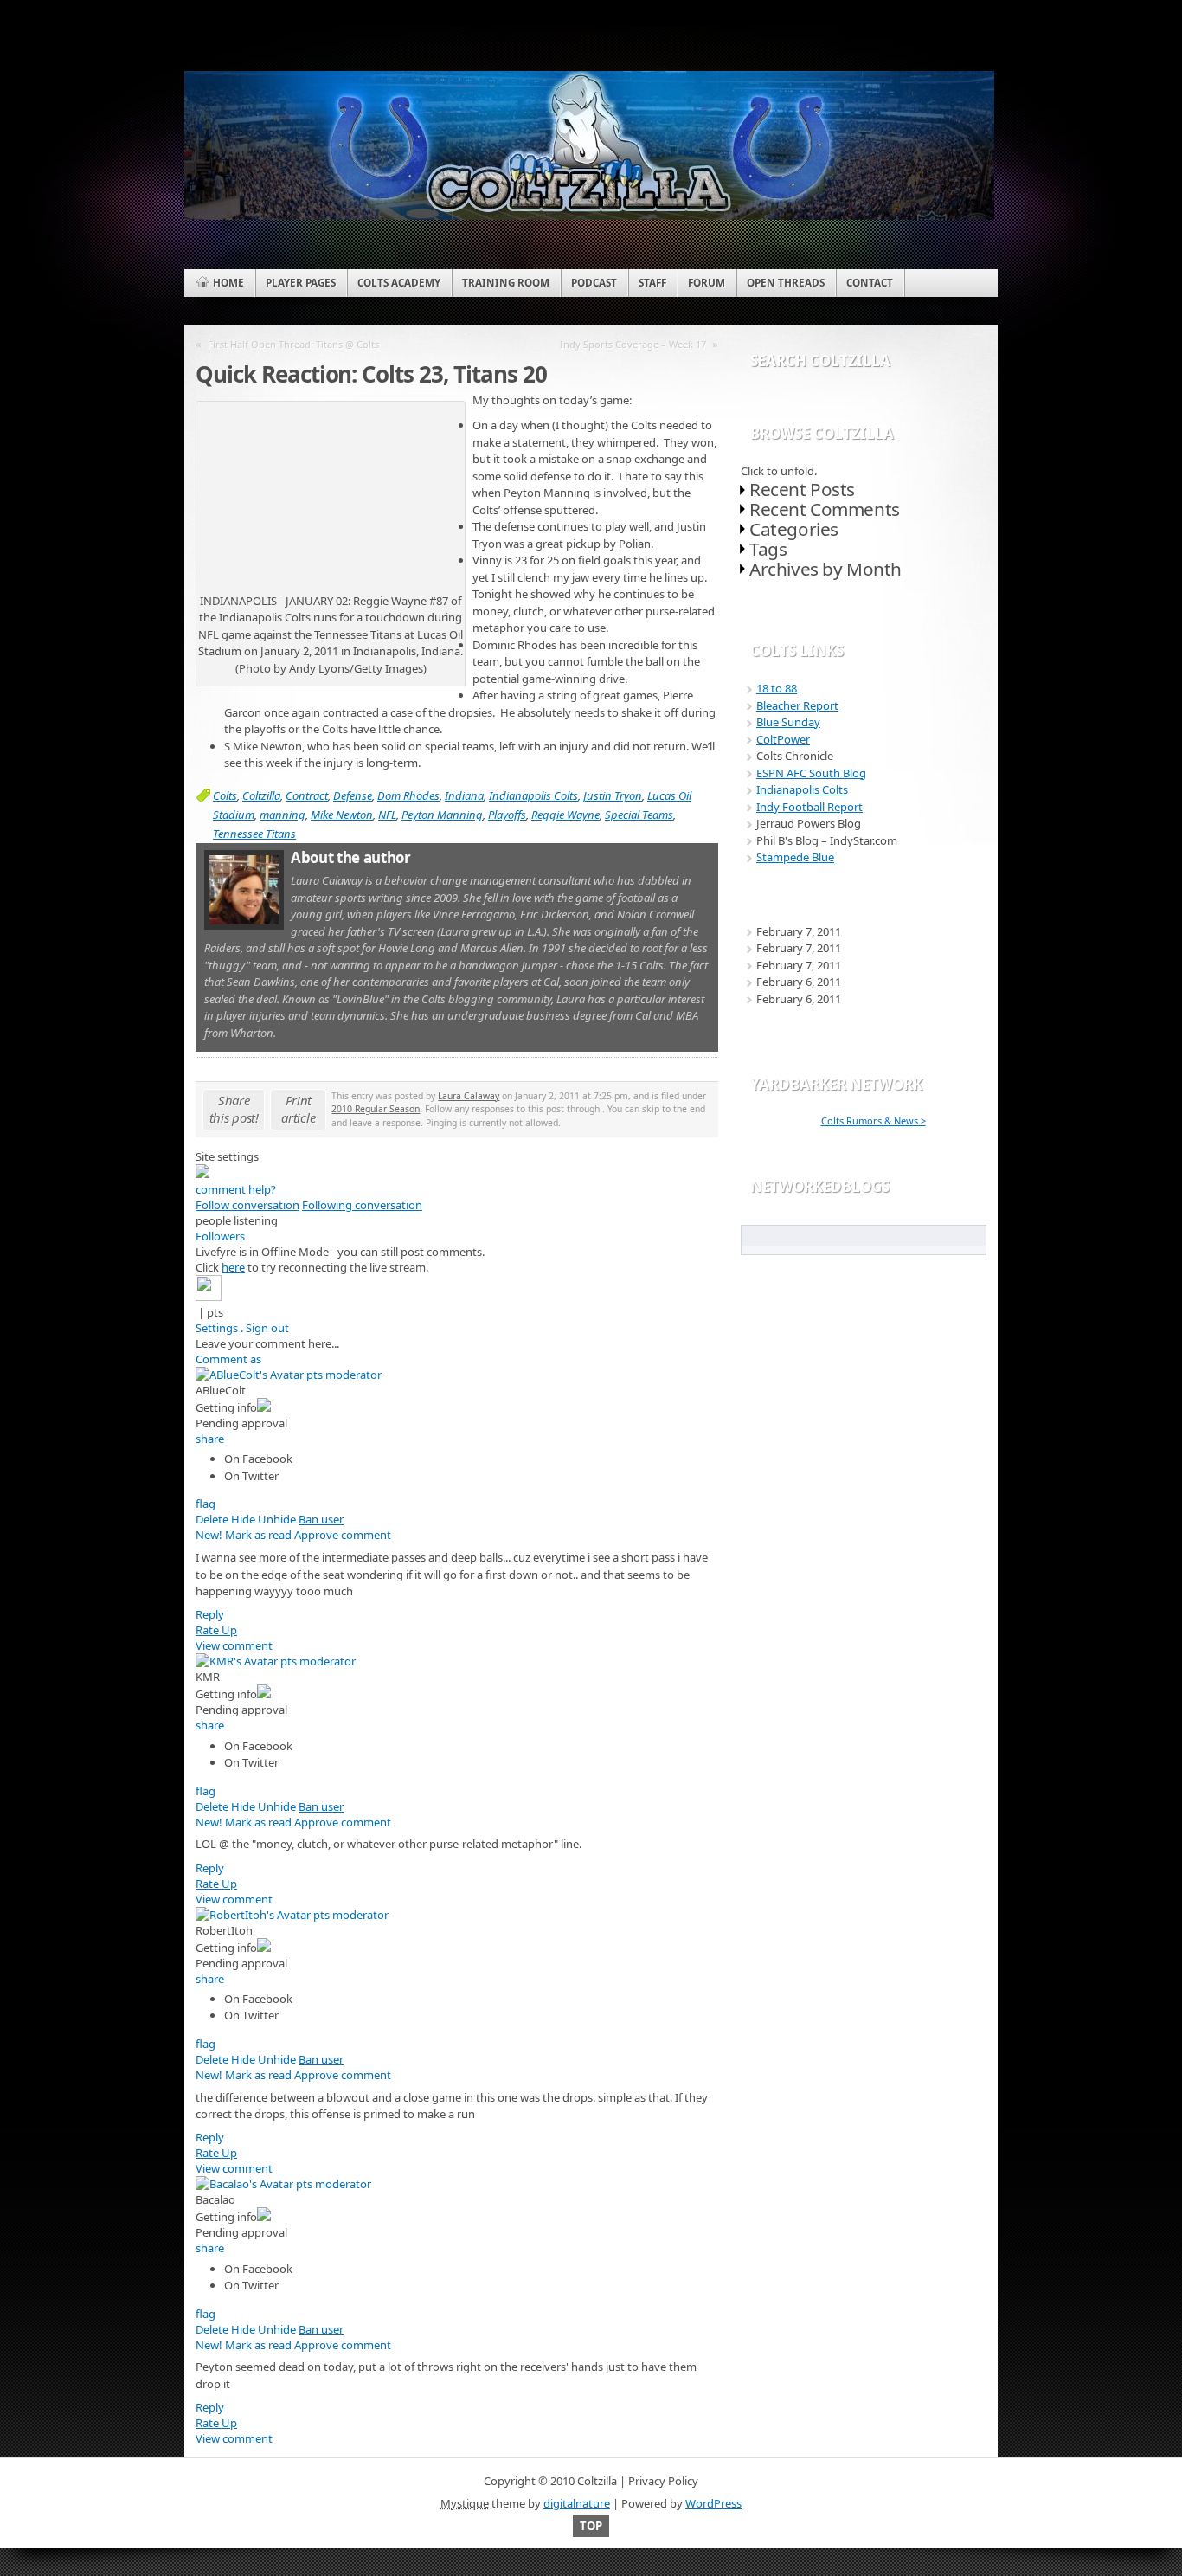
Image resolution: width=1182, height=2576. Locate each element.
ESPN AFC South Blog (811, 773)
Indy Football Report (809, 807)
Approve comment (343, 1535)
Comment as (228, 1359)
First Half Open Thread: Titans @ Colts (293, 344)
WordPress (713, 2503)
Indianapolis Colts (533, 795)
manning (283, 815)
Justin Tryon (613, 795)
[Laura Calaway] (244, 925)
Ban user (321, 1519)
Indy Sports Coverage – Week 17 (633, 344)
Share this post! (234, 1109)
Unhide (277, 1519)
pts (215, 1312)
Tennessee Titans (254, 834)
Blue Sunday (788, 722)
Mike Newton (342, 815)
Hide (243, 1519)
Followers (220, 1236)
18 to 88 (777, 688)
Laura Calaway (469, 1096)
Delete (212, 1519)
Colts (225, 795)
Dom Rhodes (408, 795)
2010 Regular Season (376, 1109)
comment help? (236, 1189)
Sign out (267, 1328)
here (233, 1267)
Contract (307, 795)
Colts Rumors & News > (874, 1121)
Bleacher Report (797, 705)
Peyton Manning (442, 815)
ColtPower (783, 739)
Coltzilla (261, 795)
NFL (387, 815)
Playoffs (507, 815)
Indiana (464, 795)
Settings (217, 1328)
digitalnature (577, 2503)
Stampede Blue (795, 857)
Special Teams (639, 815)
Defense (353, 795)
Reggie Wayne (565, 815)
